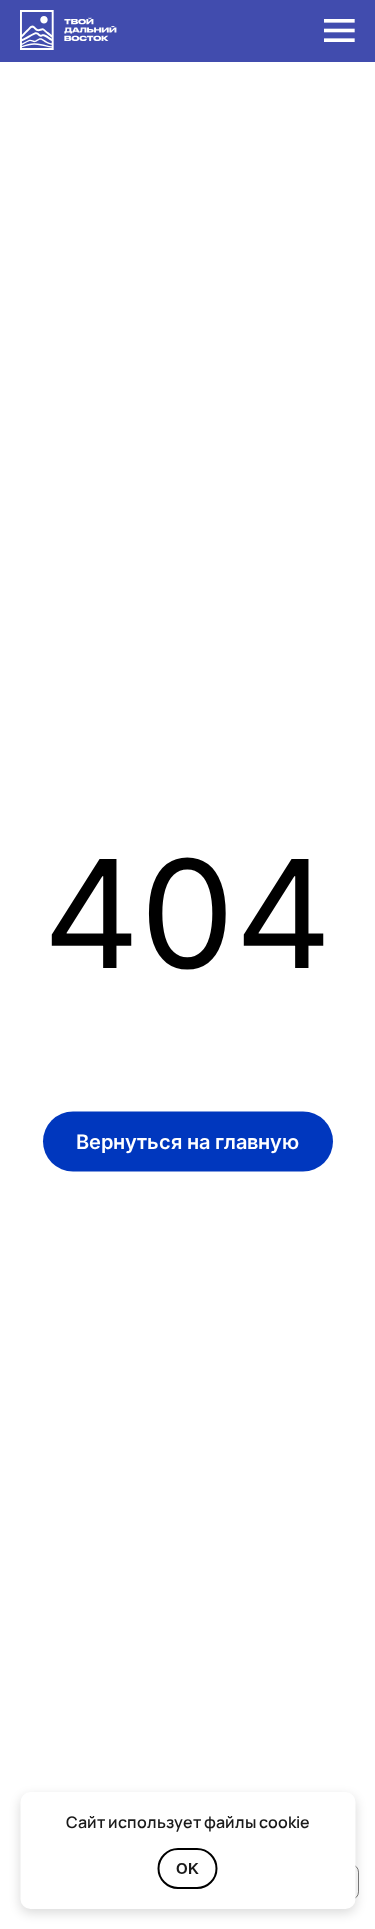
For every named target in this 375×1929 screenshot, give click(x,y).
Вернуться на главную (187, 1141)
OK (187, 1868)
